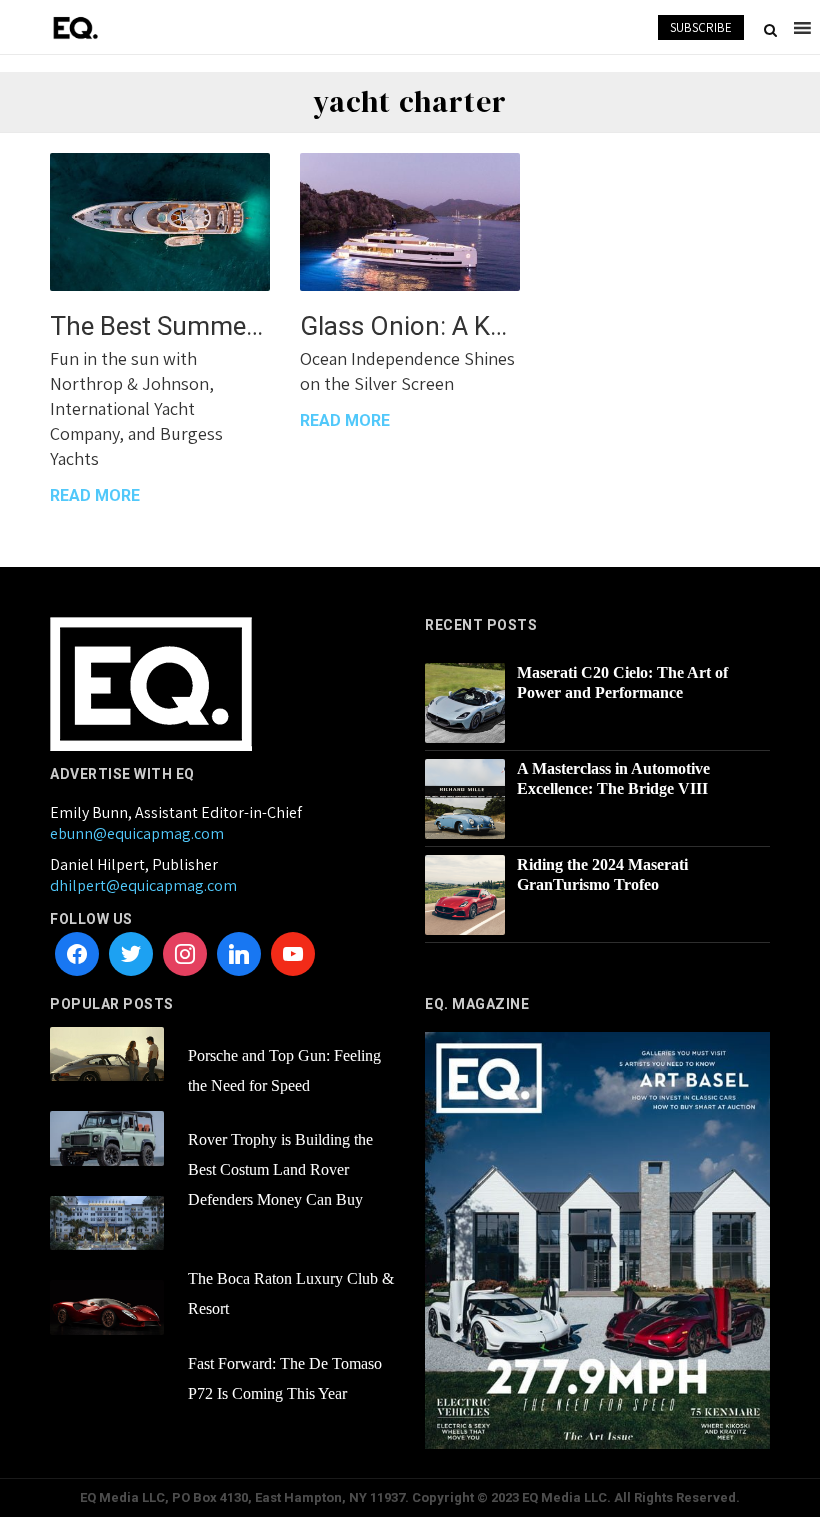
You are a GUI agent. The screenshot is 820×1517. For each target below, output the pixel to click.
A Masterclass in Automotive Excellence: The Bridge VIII (613, 778)
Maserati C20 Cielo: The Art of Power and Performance (622, 682)
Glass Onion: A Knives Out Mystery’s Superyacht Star (410, 326)
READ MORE (95, 495)
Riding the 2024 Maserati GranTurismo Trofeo (602, 874)
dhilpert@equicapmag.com (143, 885)
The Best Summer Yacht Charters (160, 326)
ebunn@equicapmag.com (137, 833)
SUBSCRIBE (701, 27)
